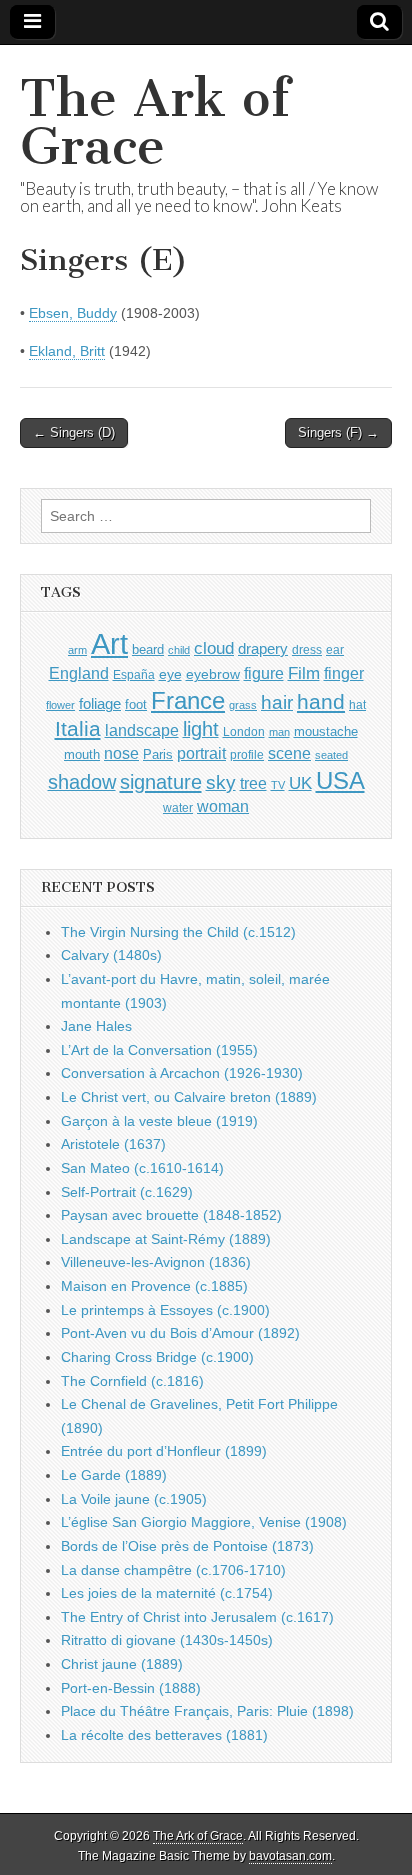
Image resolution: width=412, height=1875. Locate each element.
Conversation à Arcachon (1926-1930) (182, 1073)
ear (335, 650)
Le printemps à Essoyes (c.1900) (165, 1310)
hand (321, 701)
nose (121, 753)
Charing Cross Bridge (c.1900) (157, 1357)
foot (136, 704)
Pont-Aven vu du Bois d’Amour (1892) (180, 1333)
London (244, 731)
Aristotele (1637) (113, 1144)
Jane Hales (96, 1026)
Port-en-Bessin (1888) (131, 1688)
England (79, 673)
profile (247, 755)
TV (278, 785)
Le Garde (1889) (114, 1475)
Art (109, 643)
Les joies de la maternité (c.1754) (167, 1593)
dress (307, 650)
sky (221, 782)
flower (60, 705)
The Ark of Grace (155, 122)
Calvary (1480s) (111, 955)
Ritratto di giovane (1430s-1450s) (167, 1640)
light (201, 729)
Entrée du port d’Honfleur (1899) (164, 1451)
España (134, 675)
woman (223, 806)
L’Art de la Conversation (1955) (159, 1050)
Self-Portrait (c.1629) (127, 1192)
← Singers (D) (74, 432)
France (188, 700)
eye (170, 674)
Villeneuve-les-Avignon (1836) (156, 1262)
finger (344, 673)
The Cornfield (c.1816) (132, 1381)
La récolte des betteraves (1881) (164, 1735)
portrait (201, 753)
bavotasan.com (290, 1856)
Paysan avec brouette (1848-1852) (171, 1215)
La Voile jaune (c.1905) (134, 1499)
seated (331, 755)
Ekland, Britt (67, 351)
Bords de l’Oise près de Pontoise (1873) (187, 1546)
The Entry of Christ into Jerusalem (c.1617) (197, 1617)
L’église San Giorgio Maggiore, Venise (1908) (204, 1522)
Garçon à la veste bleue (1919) (159, 1121)
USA (340, 780)
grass (243, 705)
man (279, 732)
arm (77, 650)
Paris (158, 755)
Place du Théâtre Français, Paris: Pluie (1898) (207, 1711)
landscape (142, 730)
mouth (82, 754)
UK (300, 783)
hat (357, 705)
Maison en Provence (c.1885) (154, 1286)
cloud (214, 648)
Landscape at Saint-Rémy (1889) (166, 1239)
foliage (100, 704)
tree (253, 783)
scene (289, 753)
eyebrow (213, 674)
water (178, 808)
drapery (263, 648)
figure (264, 673)
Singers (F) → (338, 432)
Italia (78, 728)
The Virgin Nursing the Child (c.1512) (178, 932)
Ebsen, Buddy (73, 313)
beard (148, 649)
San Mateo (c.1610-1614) (142, 1168)
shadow (82, 782)
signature (161, 782)
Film (304, 673)
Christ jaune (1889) (122, 1664)
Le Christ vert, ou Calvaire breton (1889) (189, 1097)
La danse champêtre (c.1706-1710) (173, 1570)
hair (277, 702)
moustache (326, 731)
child (179, 650)
